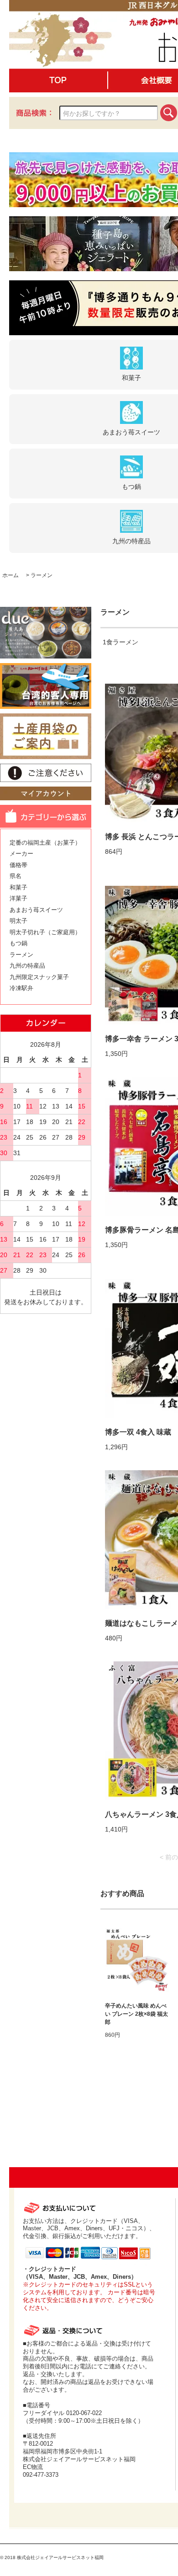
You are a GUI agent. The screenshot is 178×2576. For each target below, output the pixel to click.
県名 (16, 876)
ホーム (10, 575)
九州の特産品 (27, 966)
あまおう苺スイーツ (36, 910)
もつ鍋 (18, 943)
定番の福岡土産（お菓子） (45, 843)
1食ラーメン (120, 642)
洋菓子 (18, 898)
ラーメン (42, 575)
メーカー (21, 854)
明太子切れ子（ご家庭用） (45, 932)
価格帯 (18, 865)
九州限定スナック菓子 (39, 977)
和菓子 (18, 887)
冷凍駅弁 (21, 988)
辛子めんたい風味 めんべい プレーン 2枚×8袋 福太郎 (136, 2014)
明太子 (18, 921)
